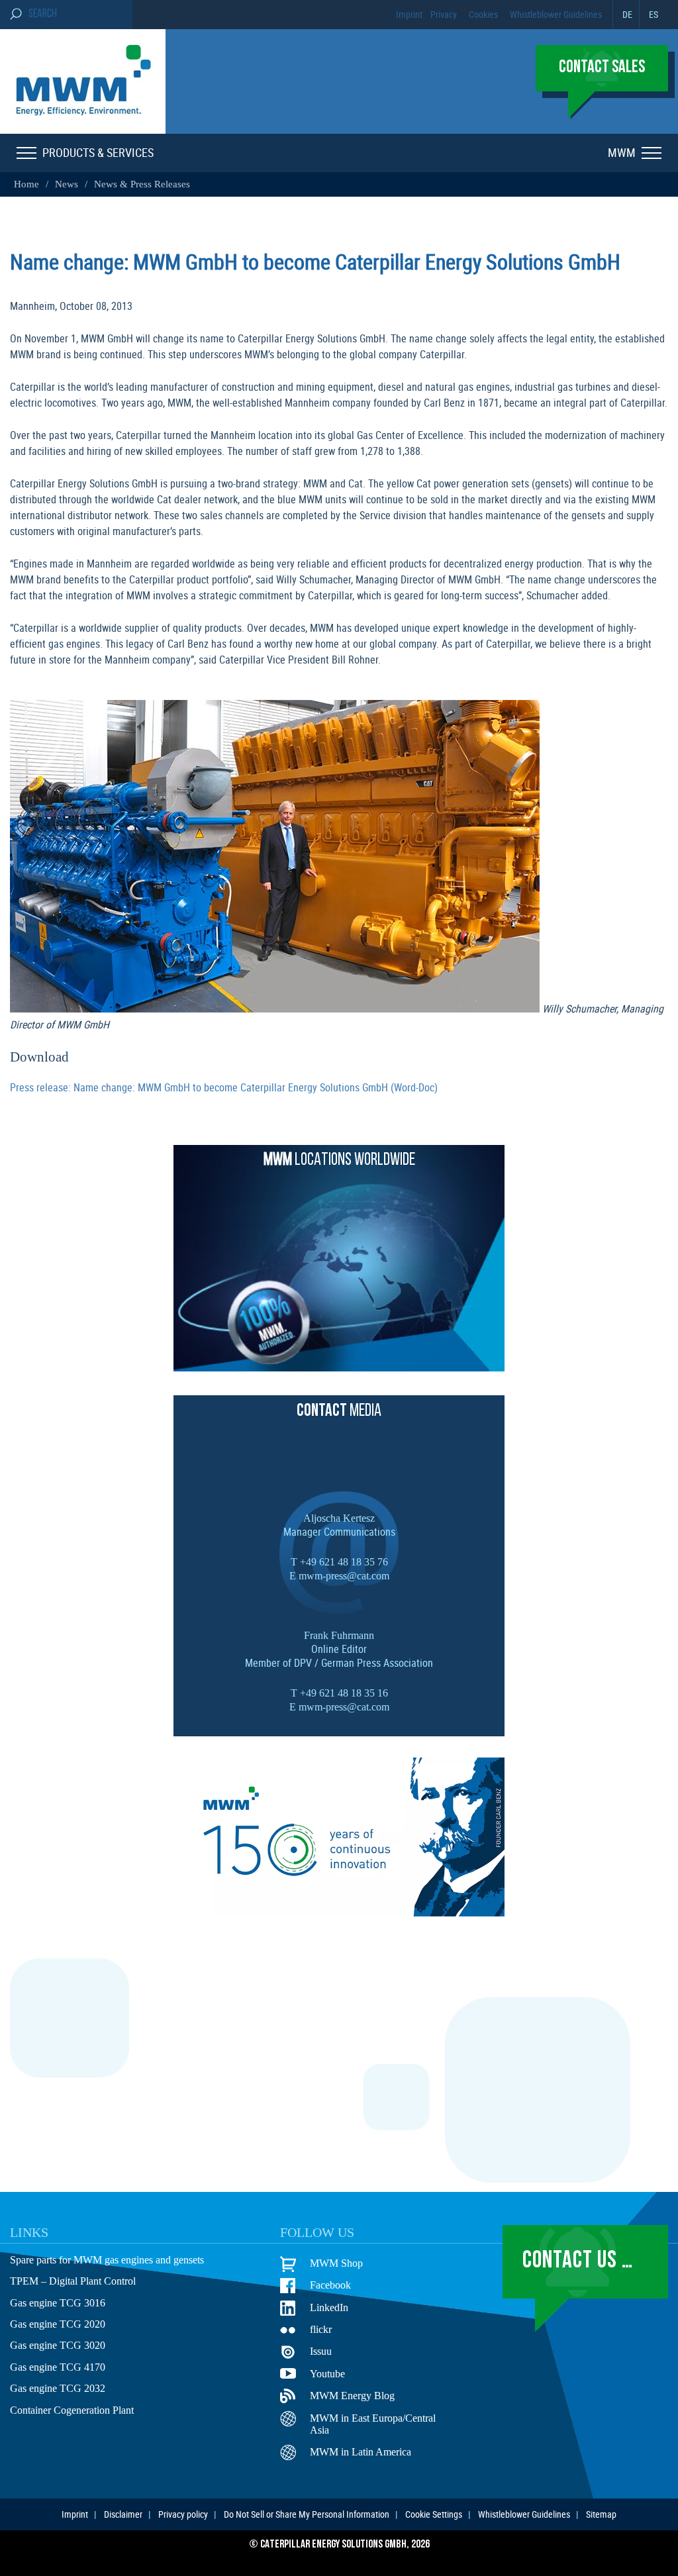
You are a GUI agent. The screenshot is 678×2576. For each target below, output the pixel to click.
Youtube (327, 2374)
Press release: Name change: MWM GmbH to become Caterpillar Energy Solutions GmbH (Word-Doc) (224, 1087)
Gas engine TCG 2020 (56, 2325)
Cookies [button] (483, 14)
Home (26, 184)
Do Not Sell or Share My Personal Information (307, 2514)
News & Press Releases (134, 184)
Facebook (331, 2285)
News (63, 184)
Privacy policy (183, 2514)
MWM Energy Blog (349, 2396)
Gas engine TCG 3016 (56, 2304)
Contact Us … (578, 2261)
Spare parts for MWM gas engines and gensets (110, 2261)
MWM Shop (334, 2263)
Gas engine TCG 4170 (56, 2368)
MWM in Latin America (359, 2452)
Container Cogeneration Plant (73, 2411)
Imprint (409, 14)
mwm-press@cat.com (343, 1575)
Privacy (444, 14)
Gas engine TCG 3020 (56, 2346)
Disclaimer (123, 2514)
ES (654, 14)
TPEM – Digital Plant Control (72, 2282)
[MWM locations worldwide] (339, 1367)
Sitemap (601, 2514)
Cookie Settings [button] (434, 2514)
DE (627, 14)
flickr (321, 2330)
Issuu (321, 2352)
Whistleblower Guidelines (556, 14)
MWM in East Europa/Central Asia (371, 2425)
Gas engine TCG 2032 (56, 2389)
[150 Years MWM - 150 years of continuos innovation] (339, 1912)
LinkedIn (328, 2308)
